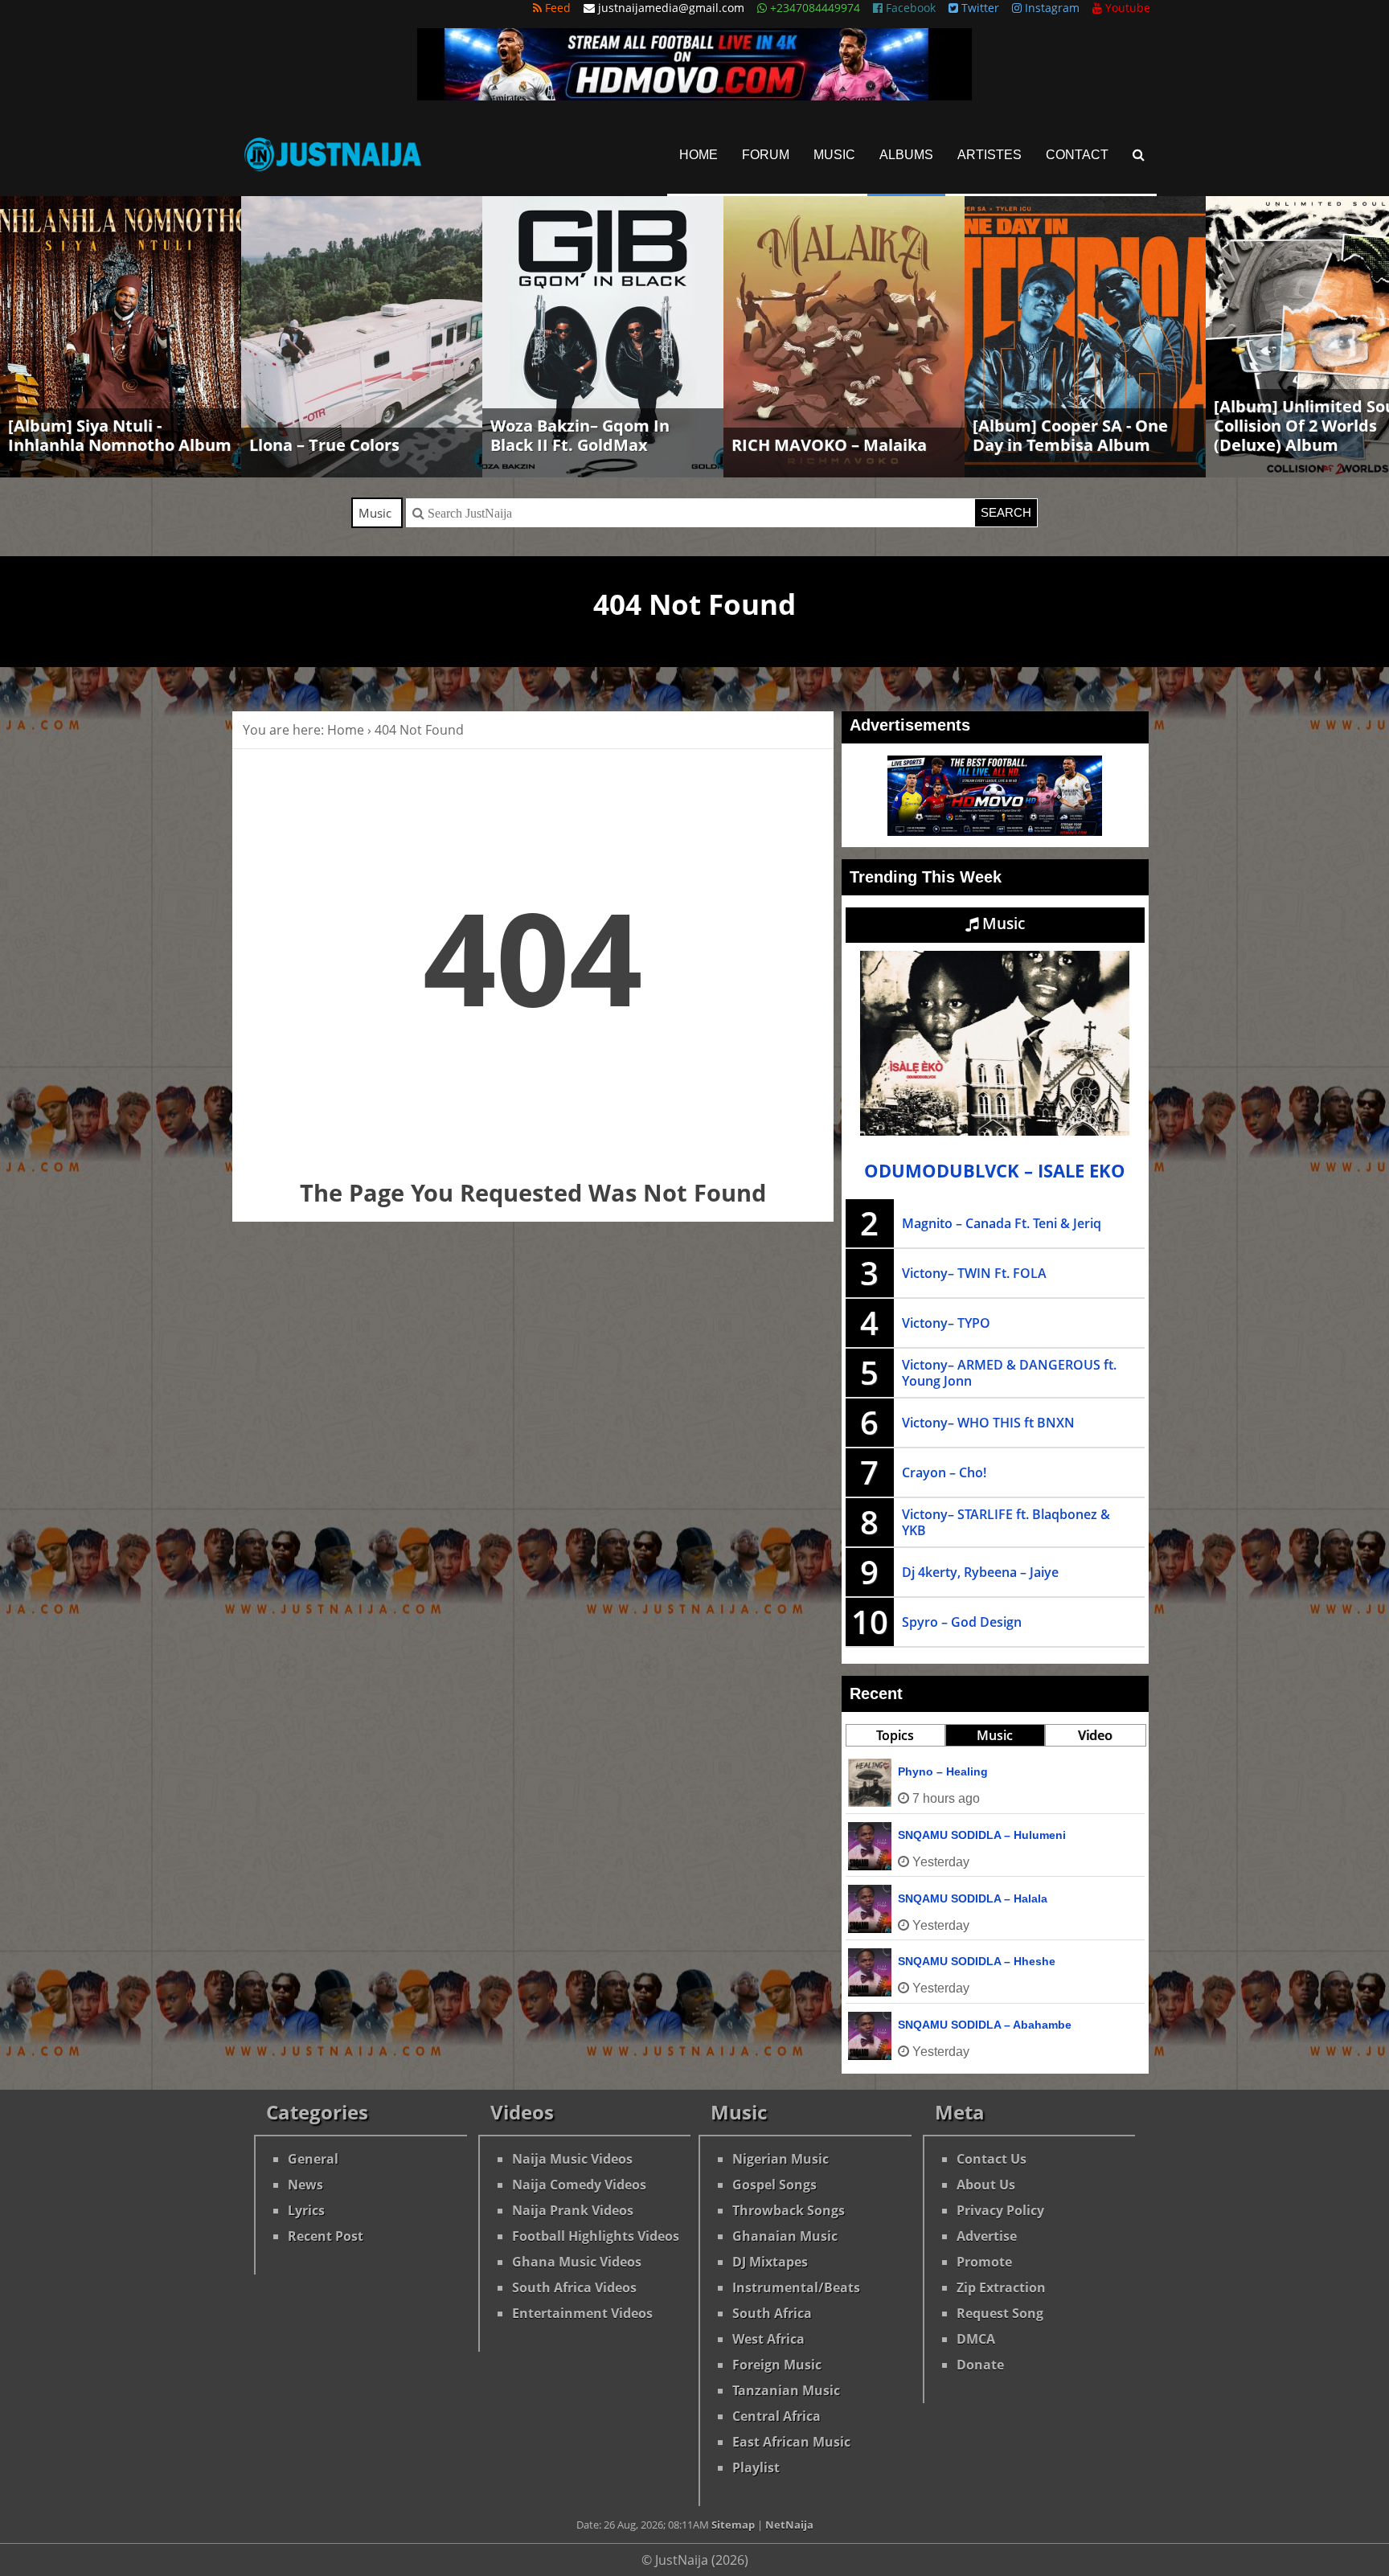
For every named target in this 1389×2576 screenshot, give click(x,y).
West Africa (768, 2339)
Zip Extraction (1001, 2287)
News (305, 2185)
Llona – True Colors (324, 445)
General (313, 2159)
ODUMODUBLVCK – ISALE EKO (995, 1171)
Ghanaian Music (785, 2236)
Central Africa (776, 2416)
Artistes (990, 155)
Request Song (1000, 2313)
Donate (980, 2365)
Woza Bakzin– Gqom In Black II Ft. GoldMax (580, 435)
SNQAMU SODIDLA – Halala (973, 1898)
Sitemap (733, 2525)
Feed (556, 8)
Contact (1077, 155)
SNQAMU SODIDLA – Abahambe (985, 2025)
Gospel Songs (774, 2185)
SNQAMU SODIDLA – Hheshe (977, 1961)
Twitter (979, 8)
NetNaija (789, 2525)
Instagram (1051, 8)
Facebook (909, 8)
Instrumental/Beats (796, 2287)
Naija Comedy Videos (579, 2185)
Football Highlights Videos (596, 2236)
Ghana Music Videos (577, 2262)
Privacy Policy (1000, 2210)
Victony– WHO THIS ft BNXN (988, 1423)
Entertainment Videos (582, 2313)
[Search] (1139, 155)
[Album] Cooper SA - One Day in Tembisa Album (1070, 435)
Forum (766, 155)
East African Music (791, 2442)
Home (699, 155)
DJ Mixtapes (770, 2262)
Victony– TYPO (946, 1323)
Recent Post (326, 2236)
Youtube (1126, 8)
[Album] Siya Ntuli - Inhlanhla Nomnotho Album (120, 435)
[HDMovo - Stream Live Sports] (694, 96)
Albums (906, 155)
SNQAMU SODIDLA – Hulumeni (982, 1835)
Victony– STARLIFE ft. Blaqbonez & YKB (1006, 1522)
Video (1095, 1735)
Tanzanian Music (786, 2390)
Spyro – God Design (962, 1622)
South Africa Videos (574, 2287)
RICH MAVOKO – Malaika (829, 445)
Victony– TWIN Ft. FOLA (974, 1273)
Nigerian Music (781, 2159)
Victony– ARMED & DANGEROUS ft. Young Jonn (1009, 1373)
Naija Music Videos (572, 2159)
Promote (984, 2262)
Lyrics (306, 2210)
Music (834, 155)
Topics (895, 1735)
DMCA (976, 2339)
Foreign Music (777, 2365)
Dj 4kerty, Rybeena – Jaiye (980, 1572)
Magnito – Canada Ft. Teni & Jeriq (1002, 1223)
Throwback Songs (789, 2210)
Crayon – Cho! (944, 1472)
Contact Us (992, 2159)
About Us (986, 2185)
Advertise (987, 2236)
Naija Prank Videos (573, 2210)
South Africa (772, 2313)
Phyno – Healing (943, 1771)
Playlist (756, 2467)
